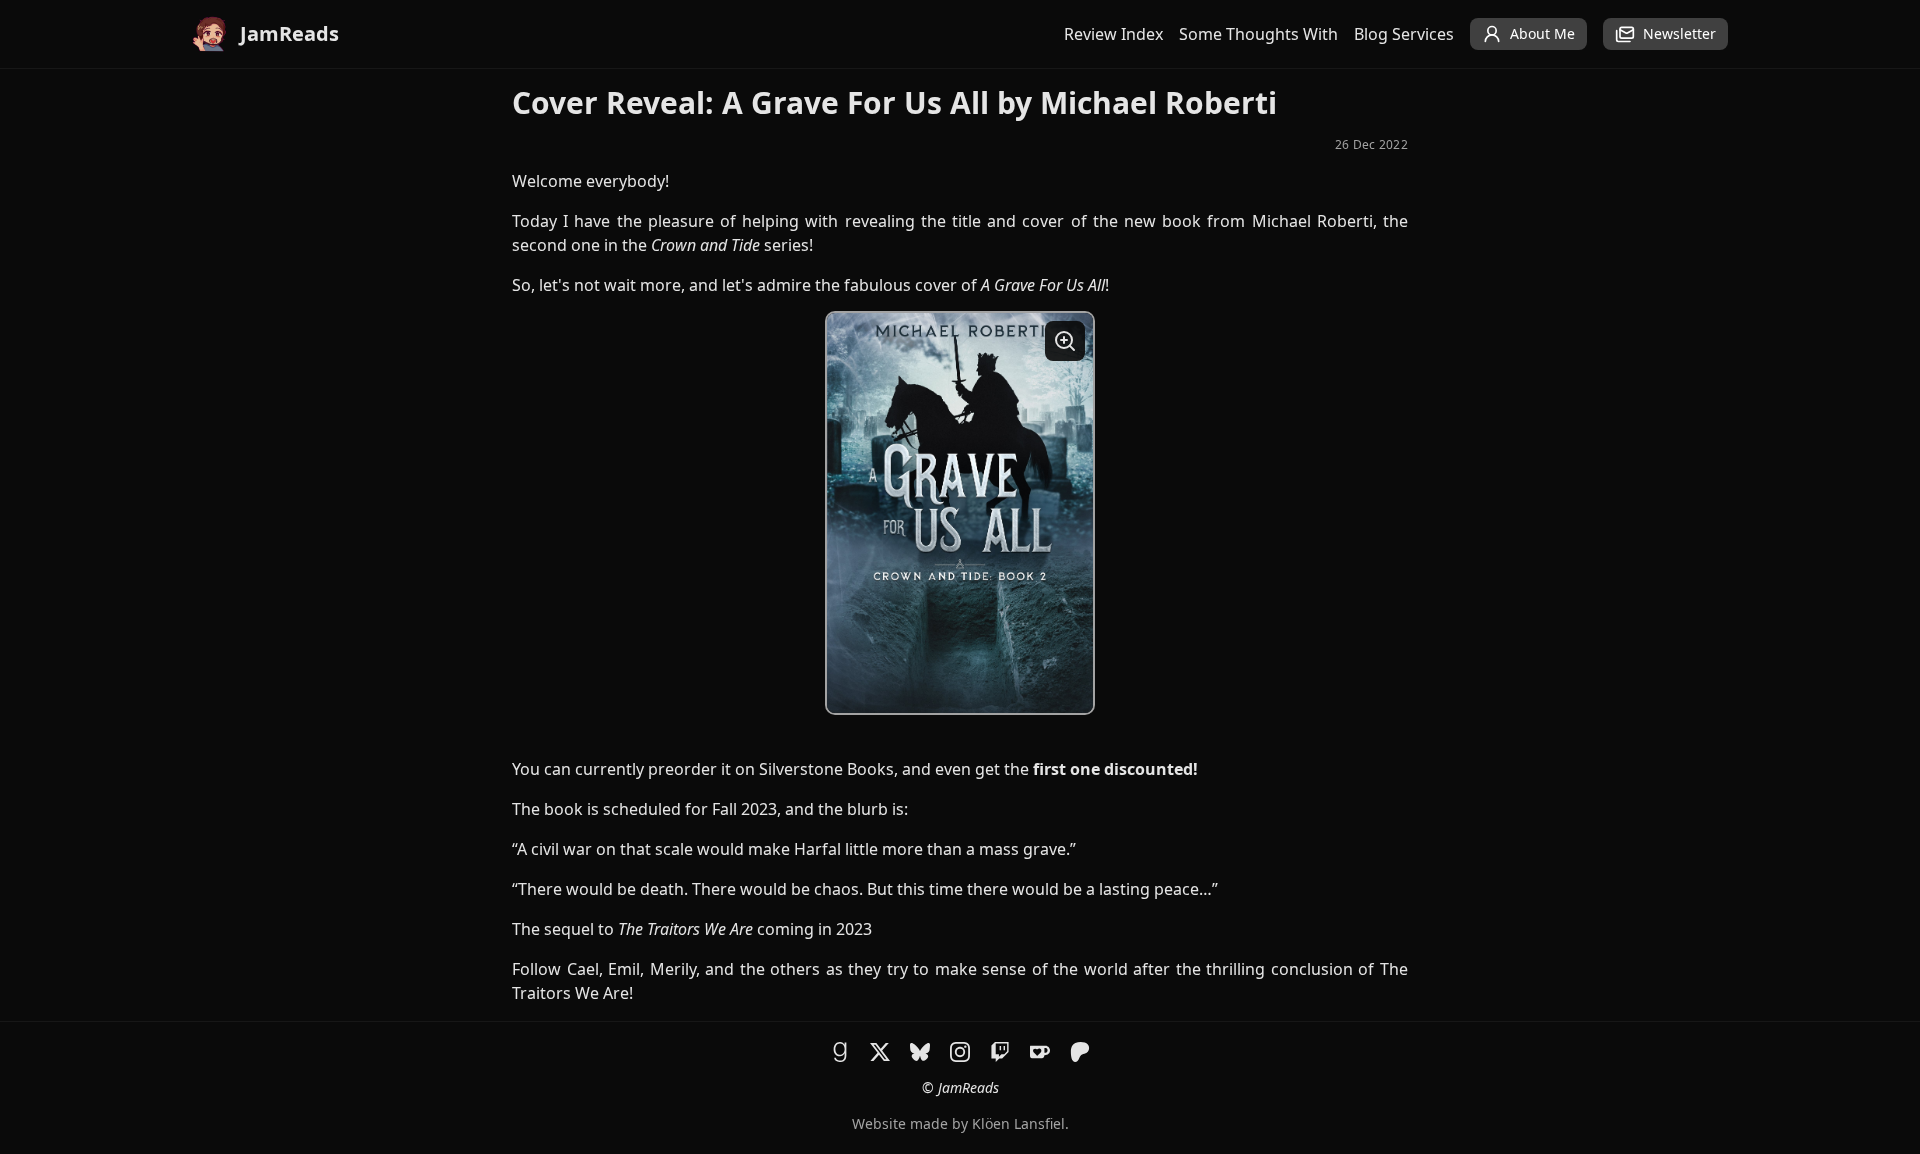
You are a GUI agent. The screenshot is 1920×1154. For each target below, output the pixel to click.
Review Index (1113, 34)
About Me (1542, 33)
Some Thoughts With (1258, 34)
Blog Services (1404, 34)
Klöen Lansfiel (1018, 1123)
